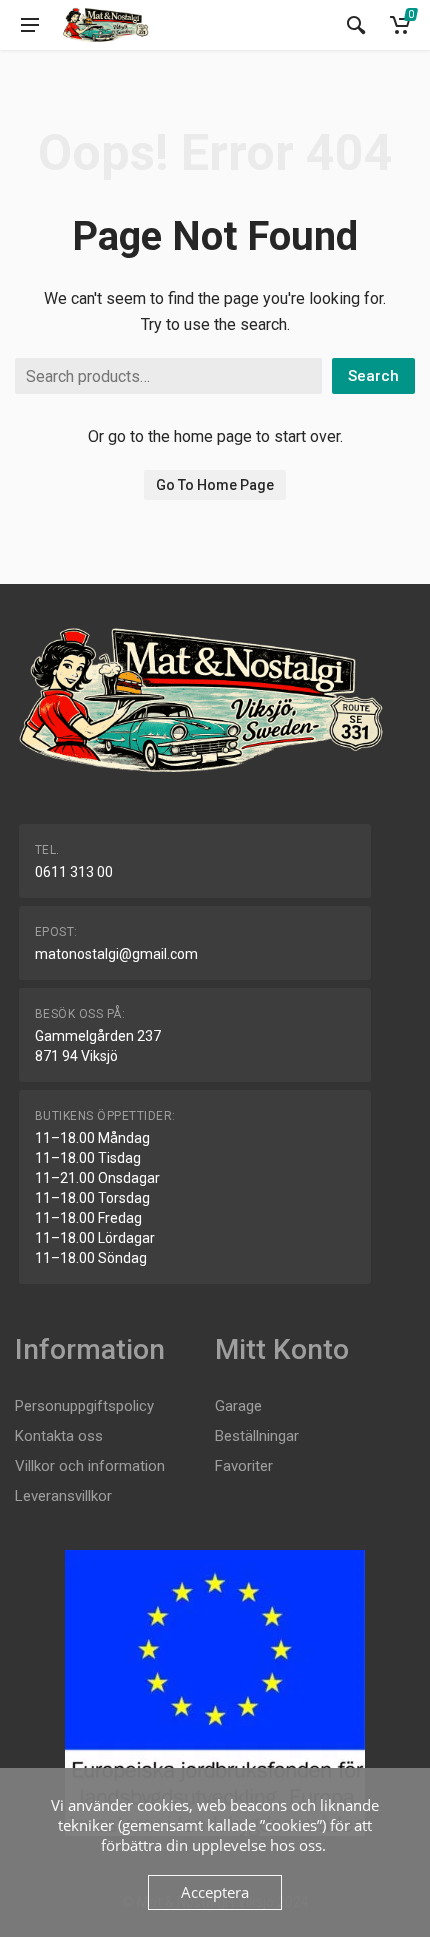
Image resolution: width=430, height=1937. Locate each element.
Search (373, 376)
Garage (238, 1406)
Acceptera (215, 1892)
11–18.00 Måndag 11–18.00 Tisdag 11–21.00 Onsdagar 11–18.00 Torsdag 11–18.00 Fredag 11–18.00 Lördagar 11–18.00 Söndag (97, 1198)
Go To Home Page (215, 485)
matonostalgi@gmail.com (116, 954)
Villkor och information (90, 1466)
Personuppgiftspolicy (84, 1406)
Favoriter (244, 1466)
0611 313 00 (74, 872)
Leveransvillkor (63, 1496)
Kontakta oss (59, 1436)
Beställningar (257, 1436)
